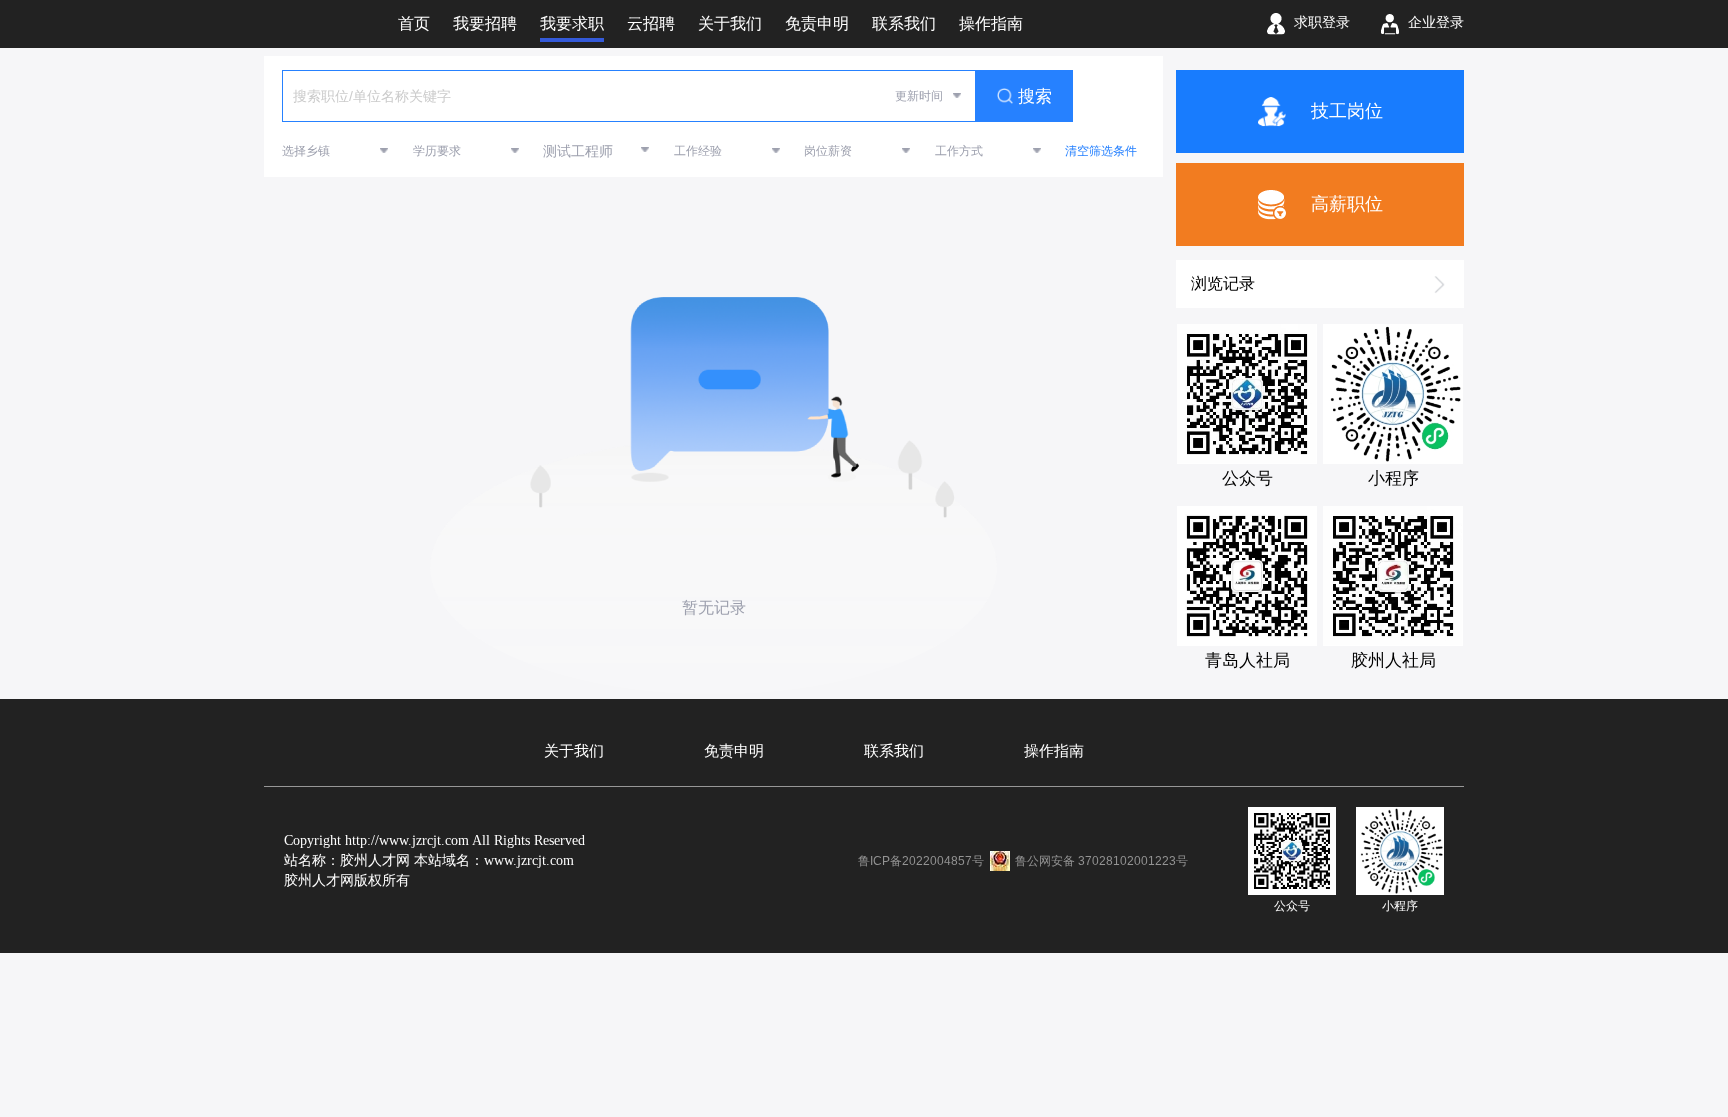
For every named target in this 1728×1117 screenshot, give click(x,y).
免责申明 (734, 751)
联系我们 (894, 751)
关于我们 (574, 751)
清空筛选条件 (1101, 151)
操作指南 (1054, 751)
